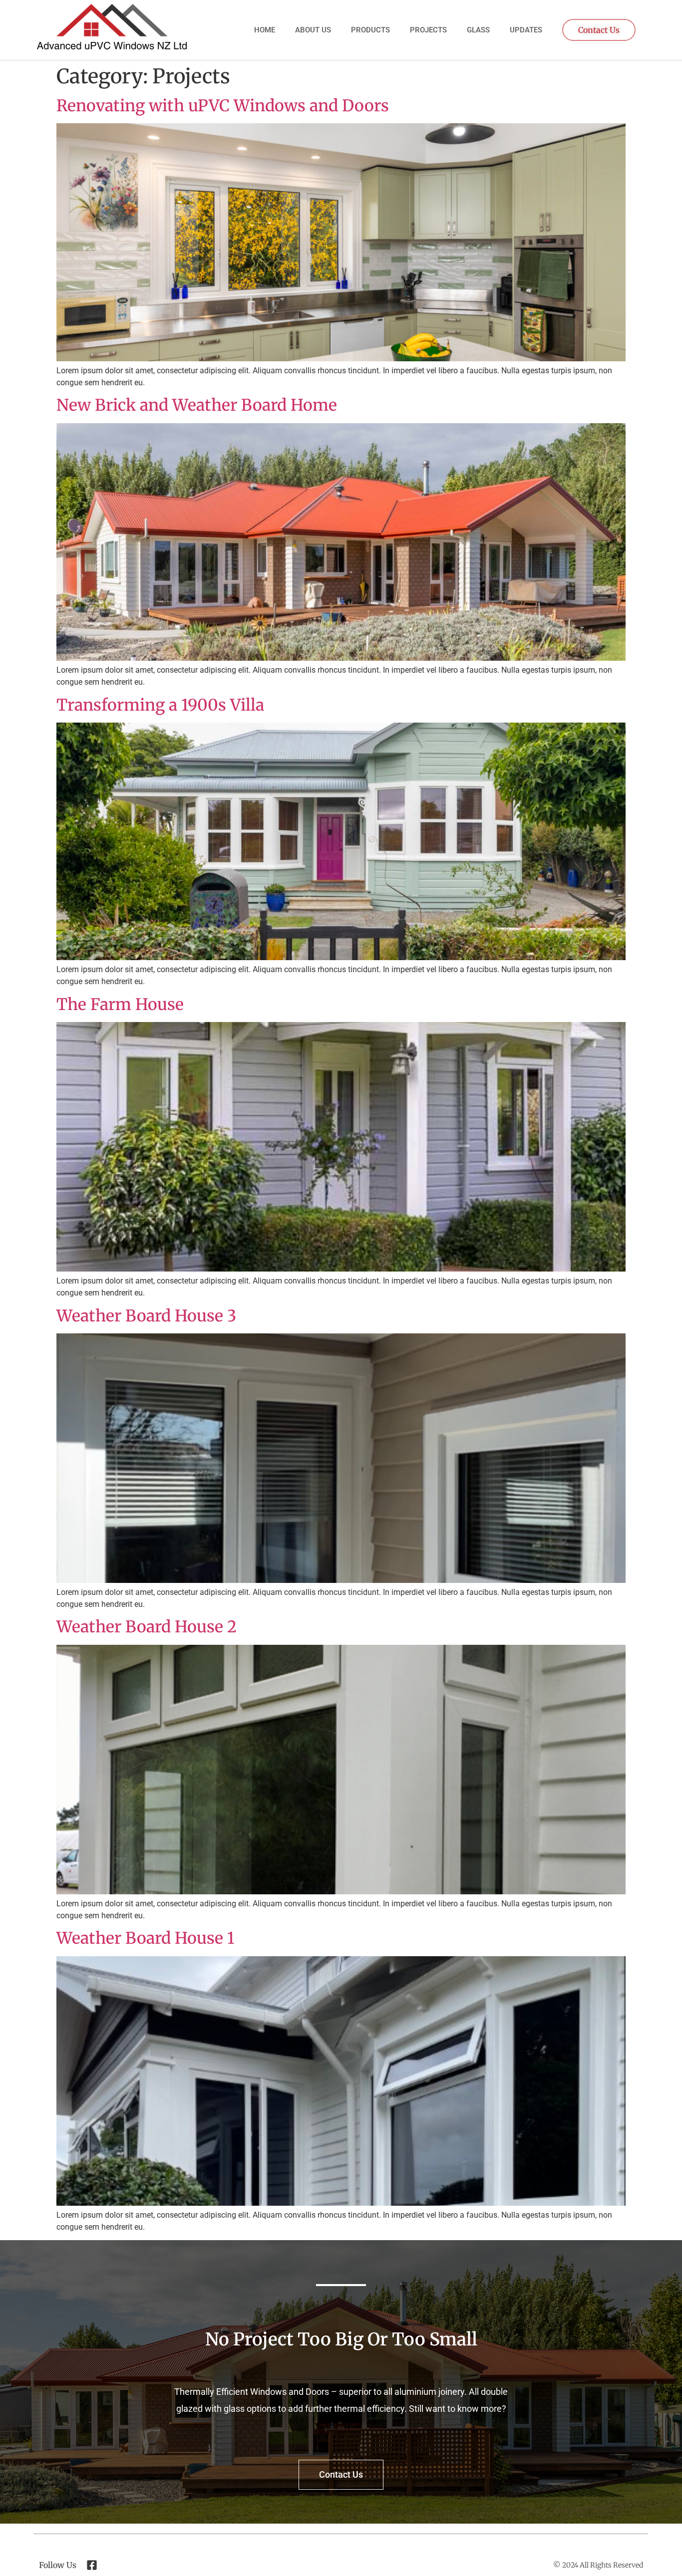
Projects (428, 30)
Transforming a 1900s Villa (160, 705)
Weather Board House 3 (146, 1316)
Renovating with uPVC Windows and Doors (223, 106)
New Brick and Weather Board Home (197, 405)
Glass (478, 30)
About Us (313, 30)
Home (265, 30)
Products (370, 30)
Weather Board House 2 (147, 1627)
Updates (526, 30)
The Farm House (120, 1005)
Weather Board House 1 (146, 1938)
